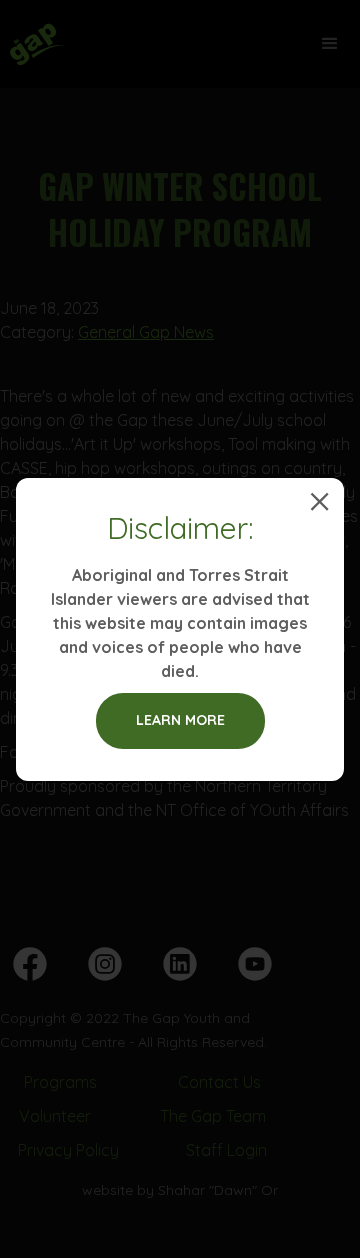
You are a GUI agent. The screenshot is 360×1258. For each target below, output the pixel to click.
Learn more (180, 720)
